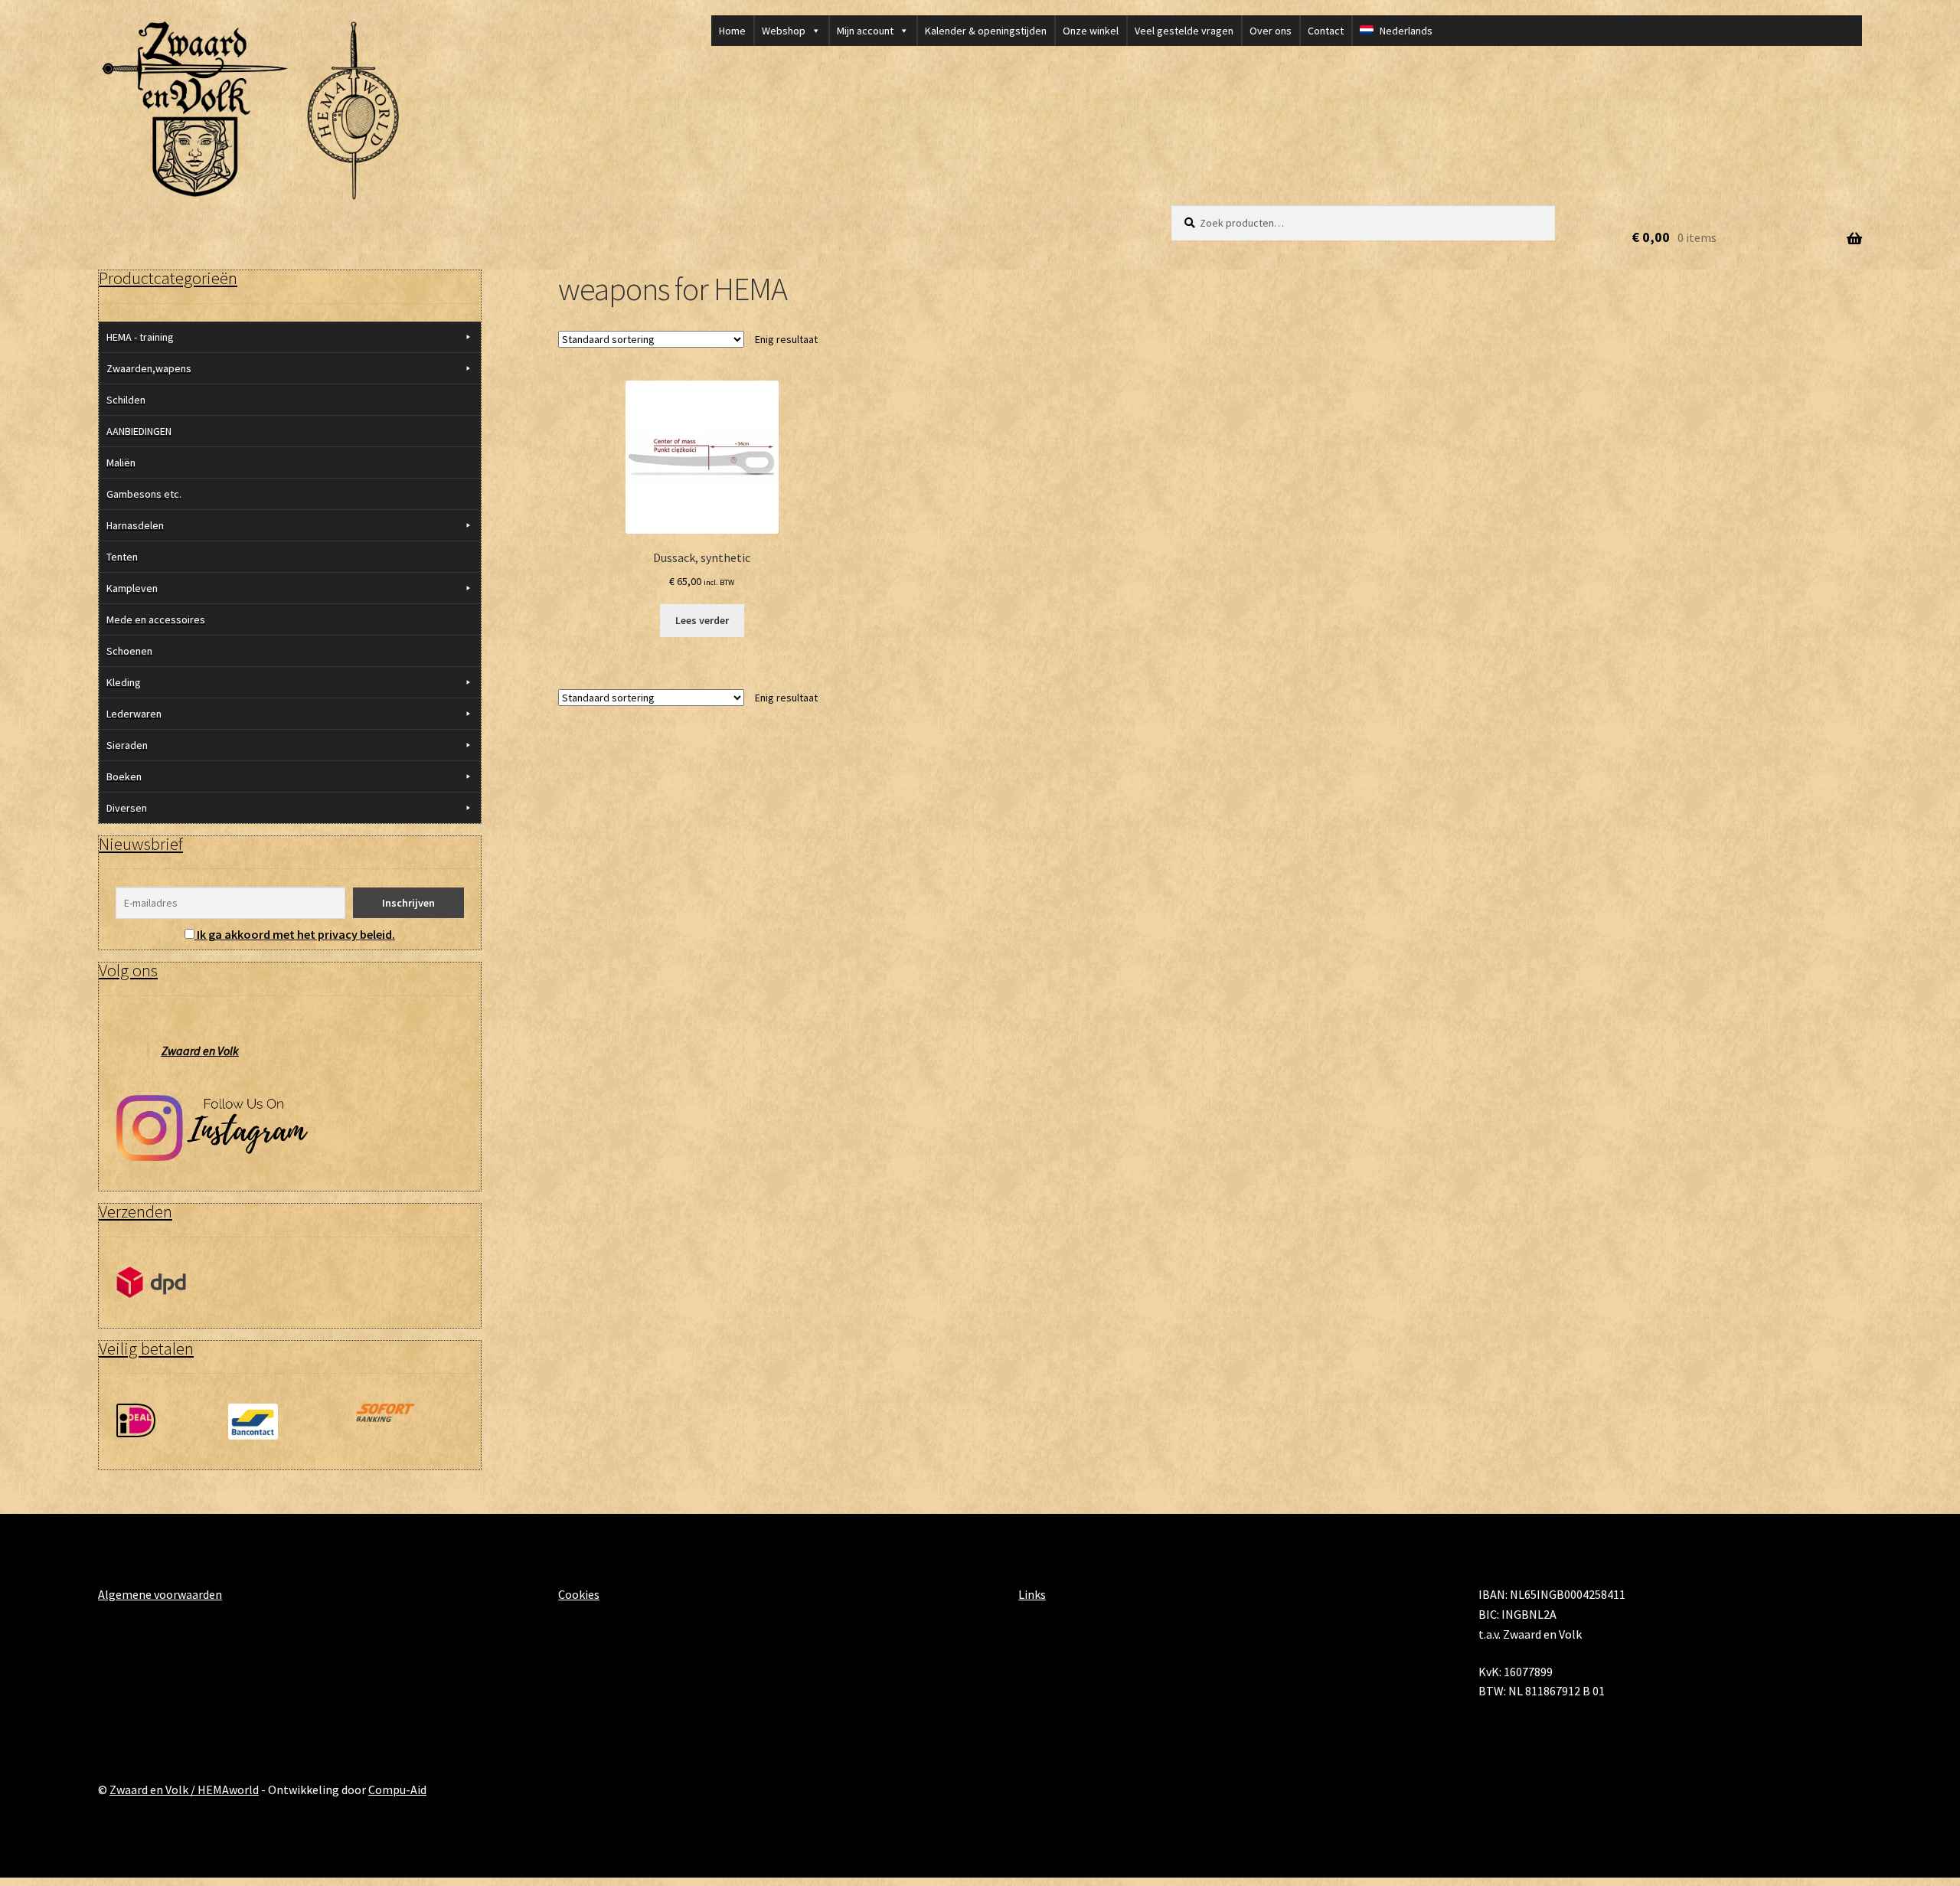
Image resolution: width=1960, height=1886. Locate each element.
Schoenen (129, 651)
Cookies (579, 1594)
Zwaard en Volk (200, 1051)
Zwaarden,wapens (149, 368)
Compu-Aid (397, 1790)
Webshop (784, 31)
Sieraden (127, 745)
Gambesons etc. (144, 494)
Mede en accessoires (156, 619)
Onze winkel (1091, 31)
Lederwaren (134, 714)
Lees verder (702, 620)
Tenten (122, 557)
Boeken (124, 776)
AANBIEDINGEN (139, 431)
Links (1032, 1594)
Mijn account (865, 31)
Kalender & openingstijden (986, 31)
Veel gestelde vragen (1184, 31)
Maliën (121, 463)
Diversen (127, 808)
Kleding (124, 682)
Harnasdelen (135, 525)
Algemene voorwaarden (160, 1594)
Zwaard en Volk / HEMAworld (184, 1790)
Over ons (1271, 31)
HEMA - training (140, 337)
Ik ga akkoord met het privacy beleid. (296, 934)
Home (732, 31)
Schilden (126, 400)
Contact (1326, 31)
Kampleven (132, 588)
